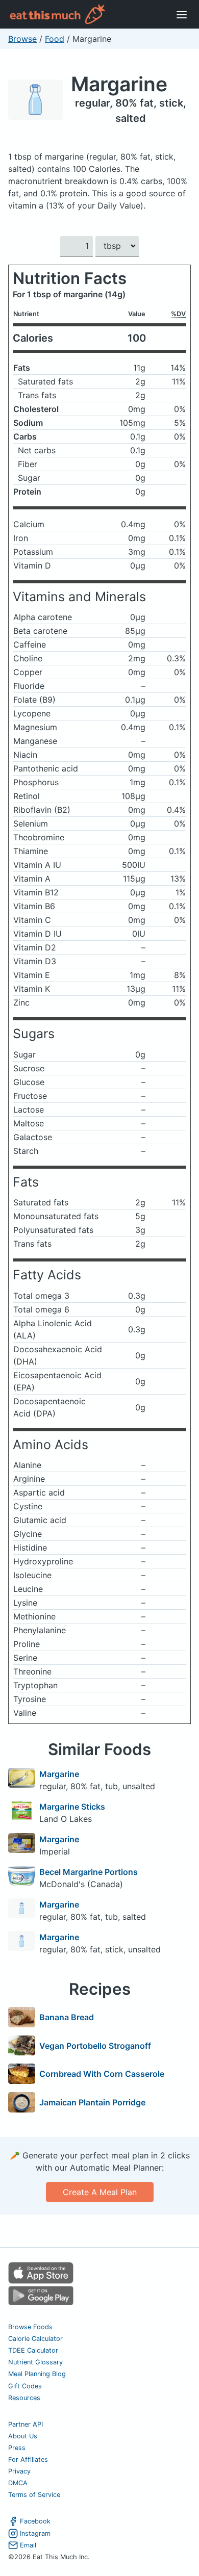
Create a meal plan (100, 2192)
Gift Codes (25, 2386)
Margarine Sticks (72, 1807)
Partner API (26, 2424)
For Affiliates (28, 2459)
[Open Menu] (182, 14)
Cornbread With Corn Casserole (102, 2074)
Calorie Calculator (35, 2339)
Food (55, 39)
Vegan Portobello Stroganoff (95, 2046)
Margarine (119, 84)
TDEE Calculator (33, 2350)
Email (28, 2545)
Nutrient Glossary (35, 2362)
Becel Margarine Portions (89, 1872)
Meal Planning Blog (37, 2374)
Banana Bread (67, 2017)
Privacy (19, 2471)
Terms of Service (34, 2495)
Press (17, 2448)
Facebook (35, 2521)
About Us (23, 2436)
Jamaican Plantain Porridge (92, 2102)
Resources (24, 2398)
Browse (22, 39)
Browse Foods (30, 2327)
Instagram (35, 2533)
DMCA (18, 2483)
